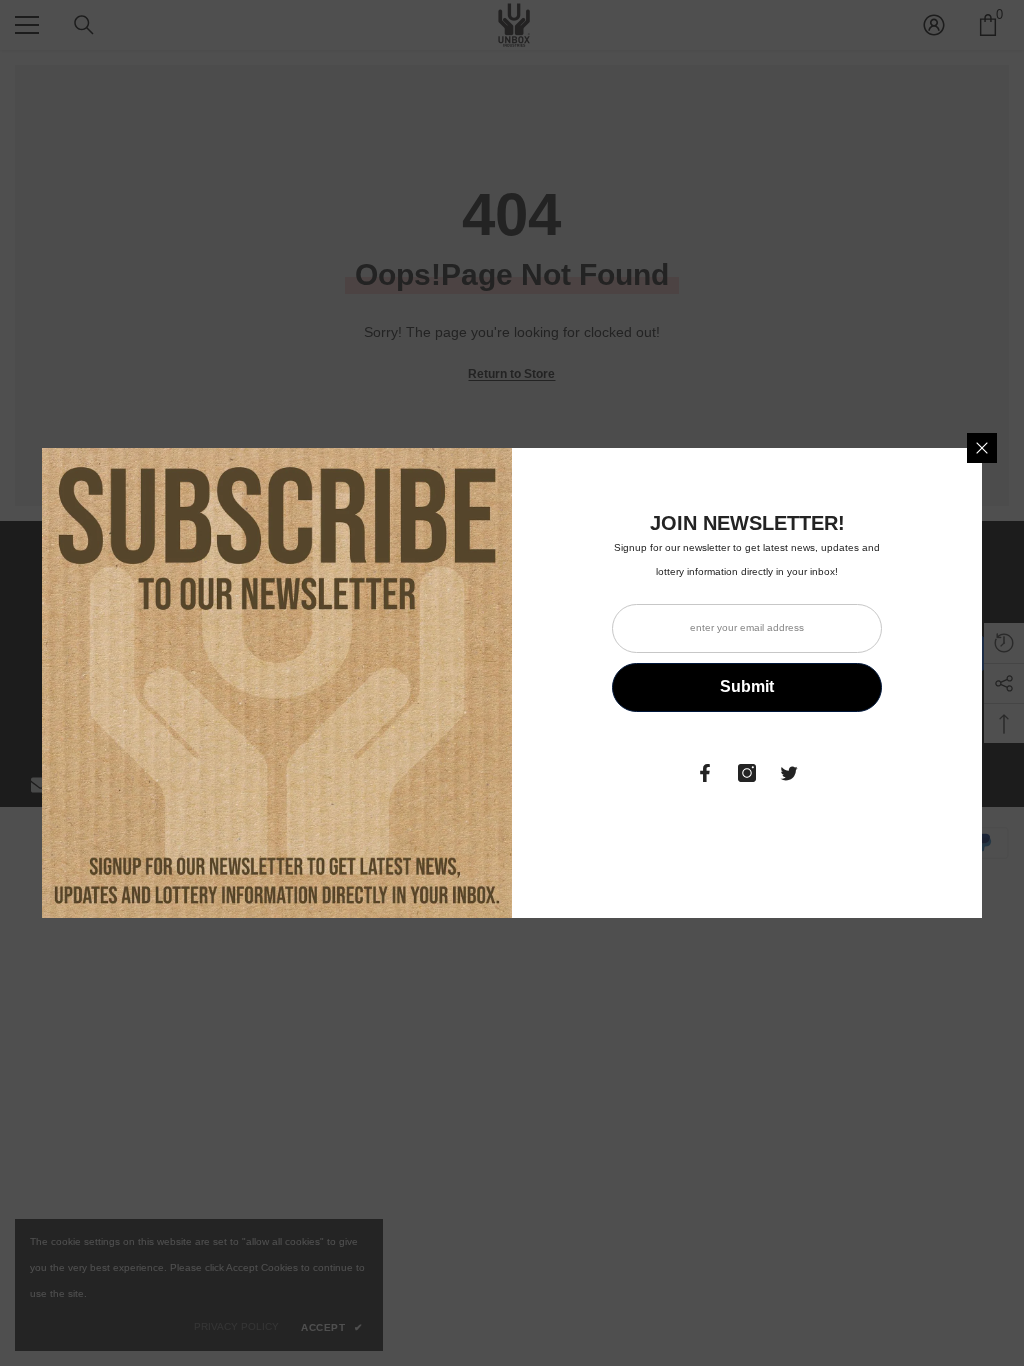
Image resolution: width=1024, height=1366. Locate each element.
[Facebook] (705, 773)
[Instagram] (747, 773)
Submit (747, 686)
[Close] (982, 448)
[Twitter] (789, 773)
